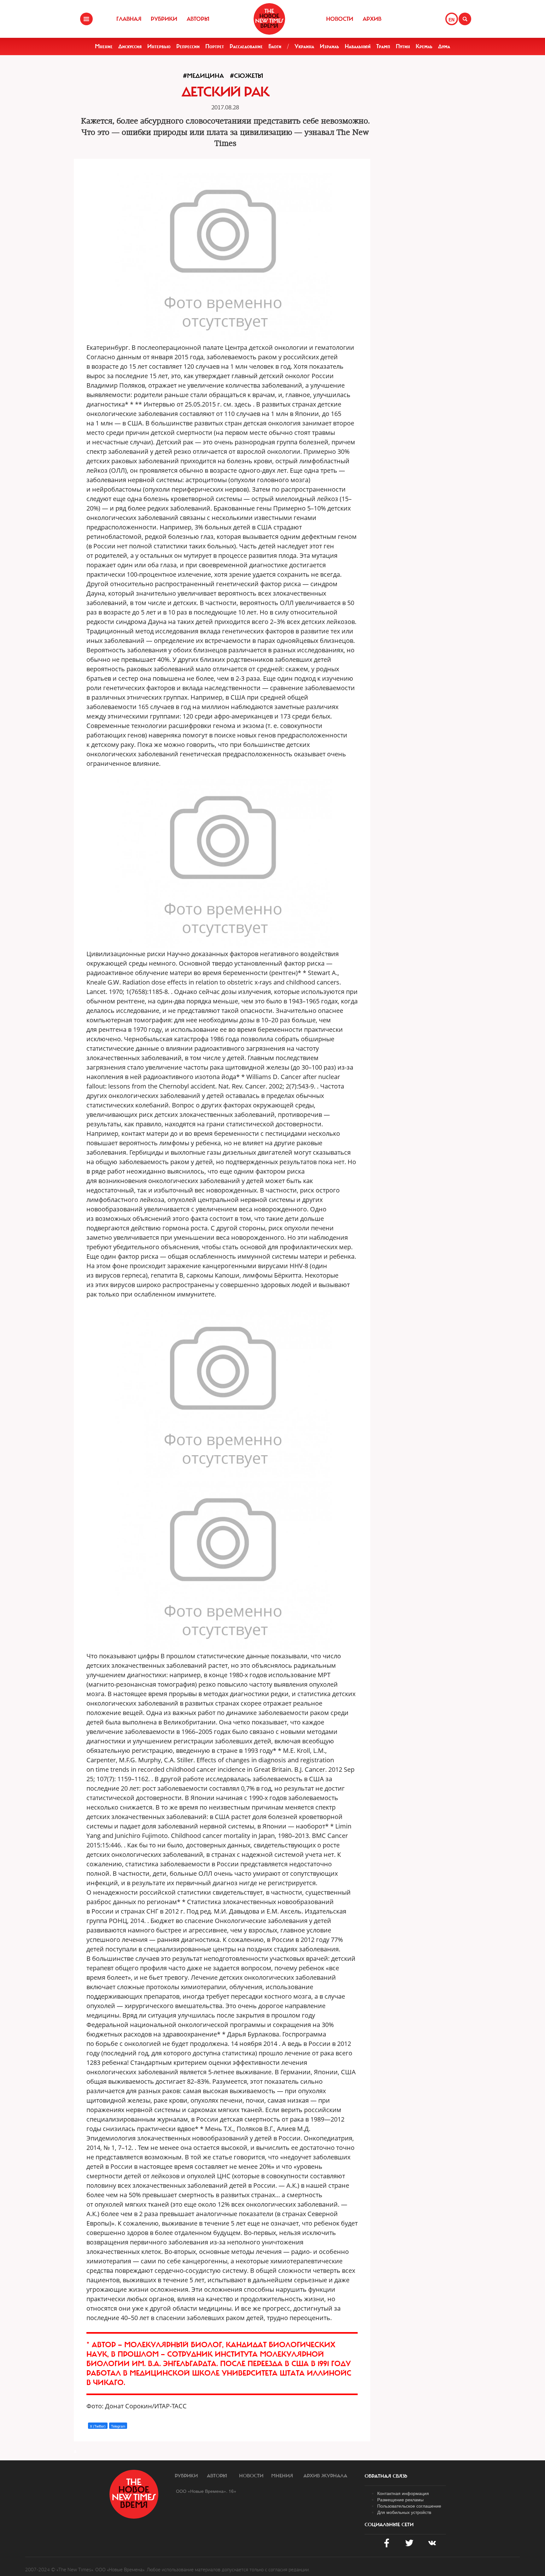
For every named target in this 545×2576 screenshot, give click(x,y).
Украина (304, 46)
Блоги (275, 46)
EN (451, 20)
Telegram (118, 2426)
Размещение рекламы (400, 2499)
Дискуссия (130, 46)
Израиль (329, 46)
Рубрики (164, 19)
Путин (403, 46)
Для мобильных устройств (404, 2512)
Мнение (104, 46)
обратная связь (386, 2476)
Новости (340, 19)
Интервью (159, 46)
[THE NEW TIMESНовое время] (269, 19)
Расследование (246, 46)
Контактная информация (403, 2493)
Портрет (215, 46)
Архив (372, 19)
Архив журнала (325, 2476)
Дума (444, 46)
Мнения (282, 2476)
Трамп (383, 46)
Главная (129, 19)
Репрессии (188, 46)
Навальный (358, 46)
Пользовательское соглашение (409, 2506)
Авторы (198, 19)
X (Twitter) (98, 2426)
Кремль (424, 46)
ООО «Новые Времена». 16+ (206, 2491)
